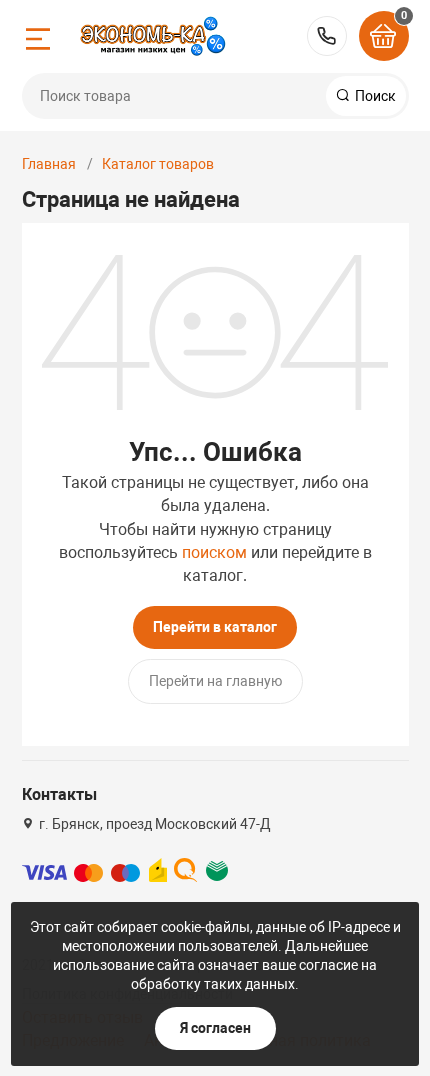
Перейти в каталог (215, 627)
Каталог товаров (158, 164)
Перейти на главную (215, 681)
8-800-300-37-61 (327, 36)
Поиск (374, 96)
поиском (214, 552)
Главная (49, 164)
